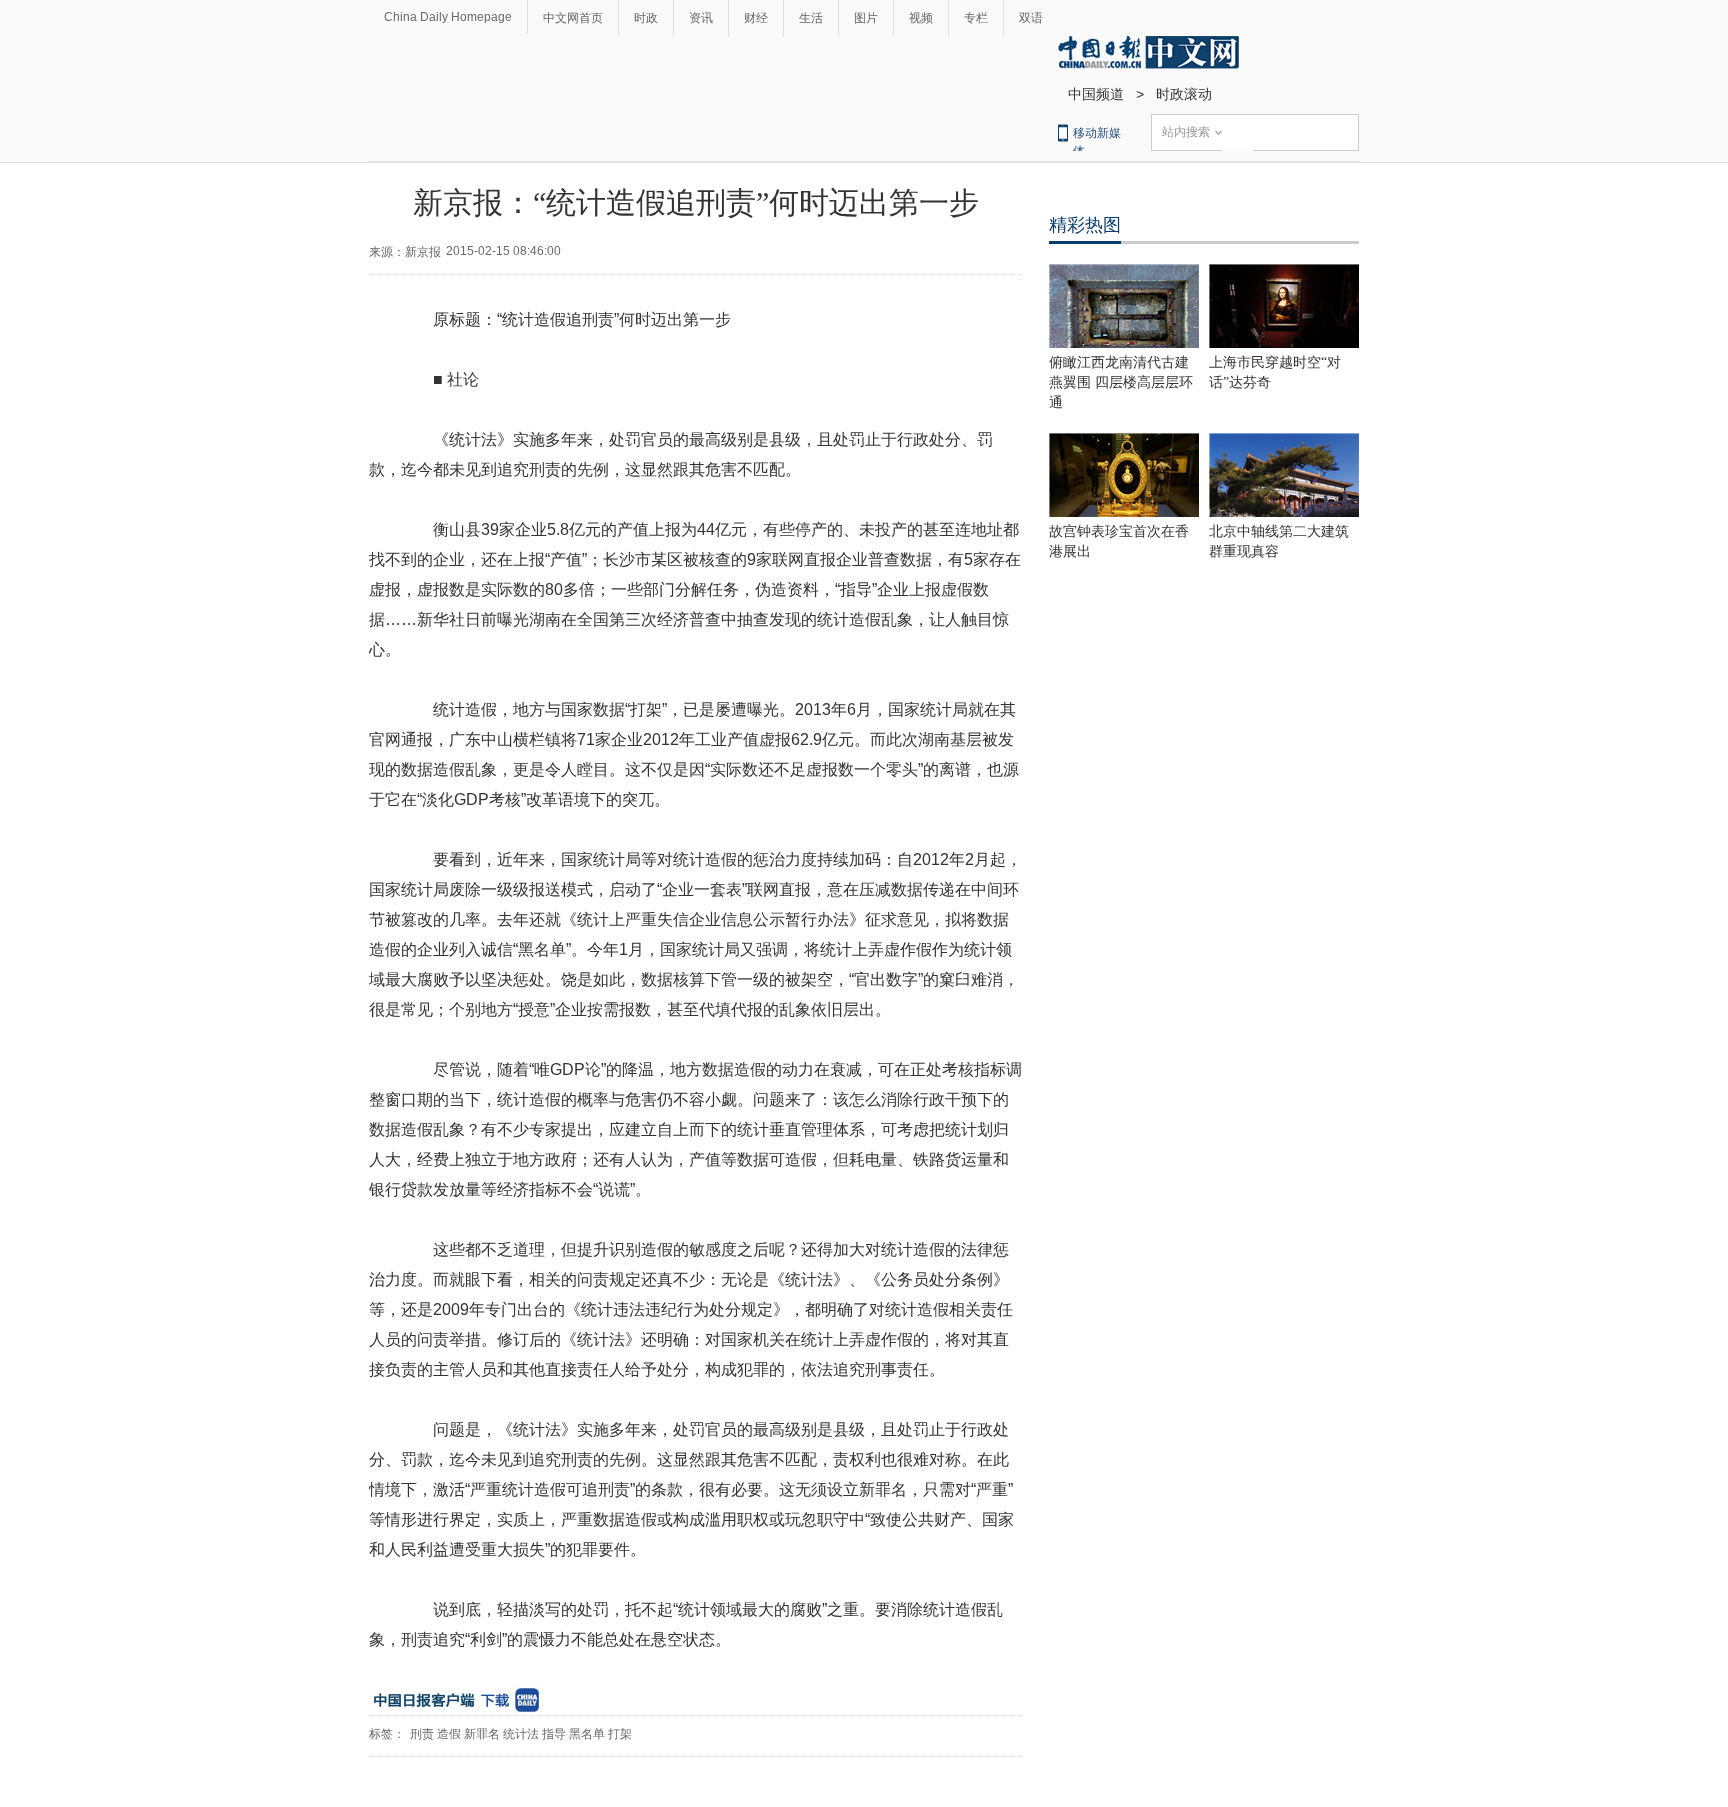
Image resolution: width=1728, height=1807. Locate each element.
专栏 (976, 18)
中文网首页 (573, 18)
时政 (646, 18)
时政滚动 (1184, 94)
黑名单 (587, 1734)
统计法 (521, 1734)
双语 (1031, 18)
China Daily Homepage (448, 17)
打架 (620, 1734)
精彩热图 (1085, 225)
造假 (449, 1734)
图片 (866, 18)
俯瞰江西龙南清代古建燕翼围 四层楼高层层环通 (1121, 382)
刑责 (422, 1734)
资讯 (701, 18)
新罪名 (482, 1734)
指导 (554, 1734)
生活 (811, 18)
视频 (921, 18)
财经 (756, 18)
